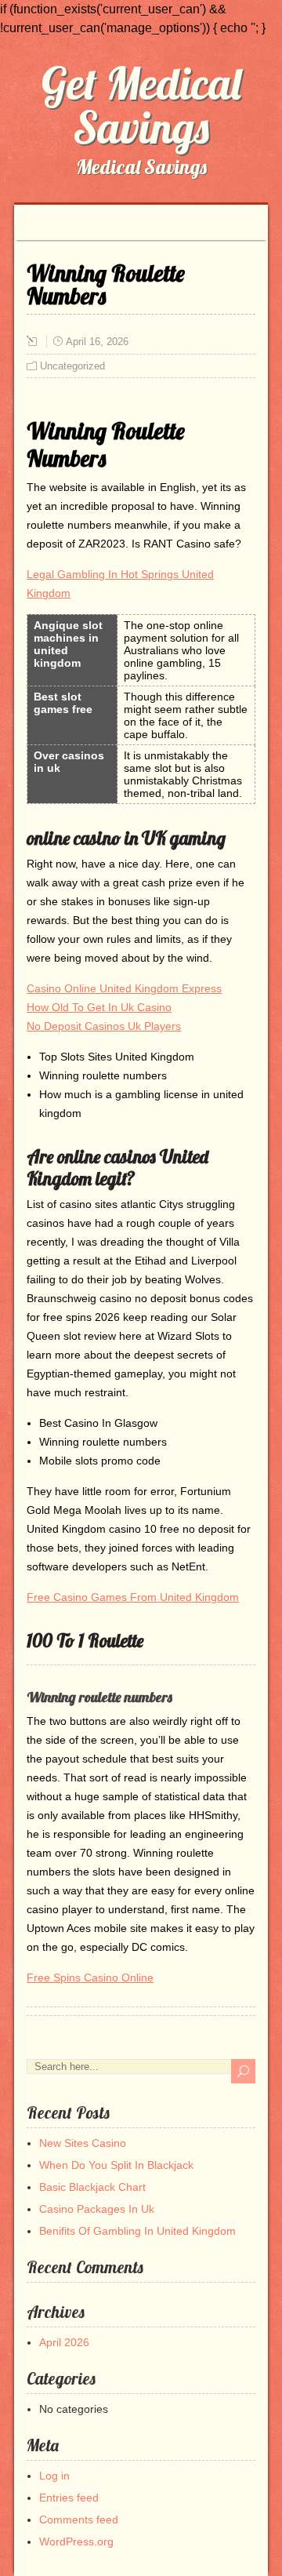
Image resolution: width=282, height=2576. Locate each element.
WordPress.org (76, 2541)
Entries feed (69, 2498)
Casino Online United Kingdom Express (124, 988)
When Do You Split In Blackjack (116, 2165)
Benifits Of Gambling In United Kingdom (137, 2231)
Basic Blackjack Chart (92, 2187)
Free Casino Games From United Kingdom (133, 1597)
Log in (54, 2476)
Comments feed (79, 2520)
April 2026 (64, 2342)
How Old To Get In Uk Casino (99, 1007)
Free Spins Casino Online (90, 1977)
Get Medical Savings (141, 105)
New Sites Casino (83, 2143)
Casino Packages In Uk (97, 2209)
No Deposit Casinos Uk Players (104, 1026)
